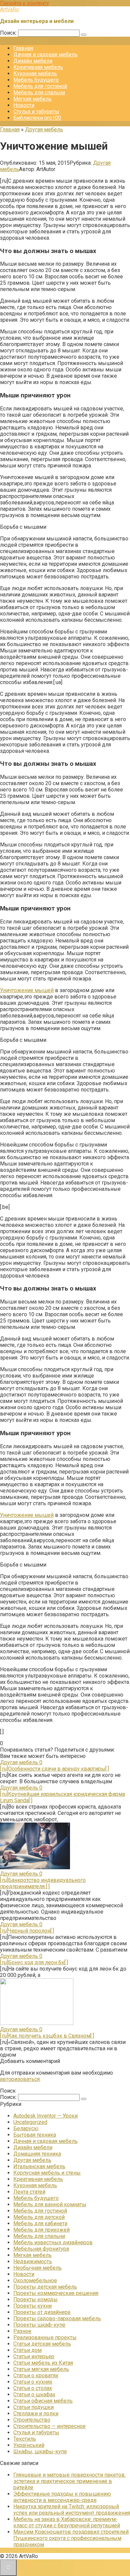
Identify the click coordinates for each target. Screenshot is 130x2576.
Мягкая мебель (32, 99)
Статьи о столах (33, 2388)
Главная (23, 48)
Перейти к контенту (24, 3)
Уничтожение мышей (27, 990)
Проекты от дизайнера (42, 2312)
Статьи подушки (33, 2407)
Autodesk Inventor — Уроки (45, 2116)
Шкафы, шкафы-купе (40, 2451)
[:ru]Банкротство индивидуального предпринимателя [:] (43, 1883)
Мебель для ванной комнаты (50, 2204)
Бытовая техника (35, 2135)
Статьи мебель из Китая (43, 2363)
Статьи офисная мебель (43, 2401)
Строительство (32, 2420)
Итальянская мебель (39, 2166)
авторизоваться (20, 2079)
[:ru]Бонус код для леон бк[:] (34, 1962)
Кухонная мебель (35, 74)
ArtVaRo (9, 10)
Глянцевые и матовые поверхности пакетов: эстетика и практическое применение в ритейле (69, 2481)
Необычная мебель (37, 2268)
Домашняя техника (37, 2154)
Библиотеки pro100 (37, 118)
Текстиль (25, 2439)
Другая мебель (32, 2160)
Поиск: (9, 33)
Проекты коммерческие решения (56, 2293)
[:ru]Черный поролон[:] (27, 1931)
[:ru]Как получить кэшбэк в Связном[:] (47, 2036)
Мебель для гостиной (40, 86)
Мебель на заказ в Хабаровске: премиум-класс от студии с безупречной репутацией (67, 2522)
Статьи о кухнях (33, 2382)
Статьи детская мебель (42, 2344)
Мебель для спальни (39, 93)
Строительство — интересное (49, 2426)
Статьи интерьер (34, 2356)
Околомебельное (35, 2280)
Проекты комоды (35, 2299)
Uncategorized (30, 2122)
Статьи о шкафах (34, 2394)
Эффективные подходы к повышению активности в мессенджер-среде (62, 2497)
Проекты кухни (32, 2306)
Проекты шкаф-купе (39, 2325)
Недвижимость (33, 2261)
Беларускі (26, 2128)
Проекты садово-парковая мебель (57, 2318)
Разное (22, 2331)
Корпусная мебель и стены (47, 2173)
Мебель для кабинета (40, 2223)
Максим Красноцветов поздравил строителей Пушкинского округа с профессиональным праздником (71, 2538)
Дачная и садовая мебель (45, 55)
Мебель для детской (39, 2217)
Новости (24, 105)
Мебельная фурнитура (41, 2249)
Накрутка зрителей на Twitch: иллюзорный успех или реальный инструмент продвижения (72, 2510)
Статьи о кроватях (36, 2375)
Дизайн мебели (33, 61)
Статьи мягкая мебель (41, 2369)
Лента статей (29, 2192)
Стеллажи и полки (36, 2413)
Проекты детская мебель (45, 2287)
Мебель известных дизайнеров (53, 2242)
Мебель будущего (36, 80)
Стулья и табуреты (36, 112)
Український (29, 2445)
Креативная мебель (38, 67)
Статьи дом (27, 2350)
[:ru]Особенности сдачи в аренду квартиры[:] (54, 1769)
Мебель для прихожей (41, 2230)
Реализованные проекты (45, 2337)
